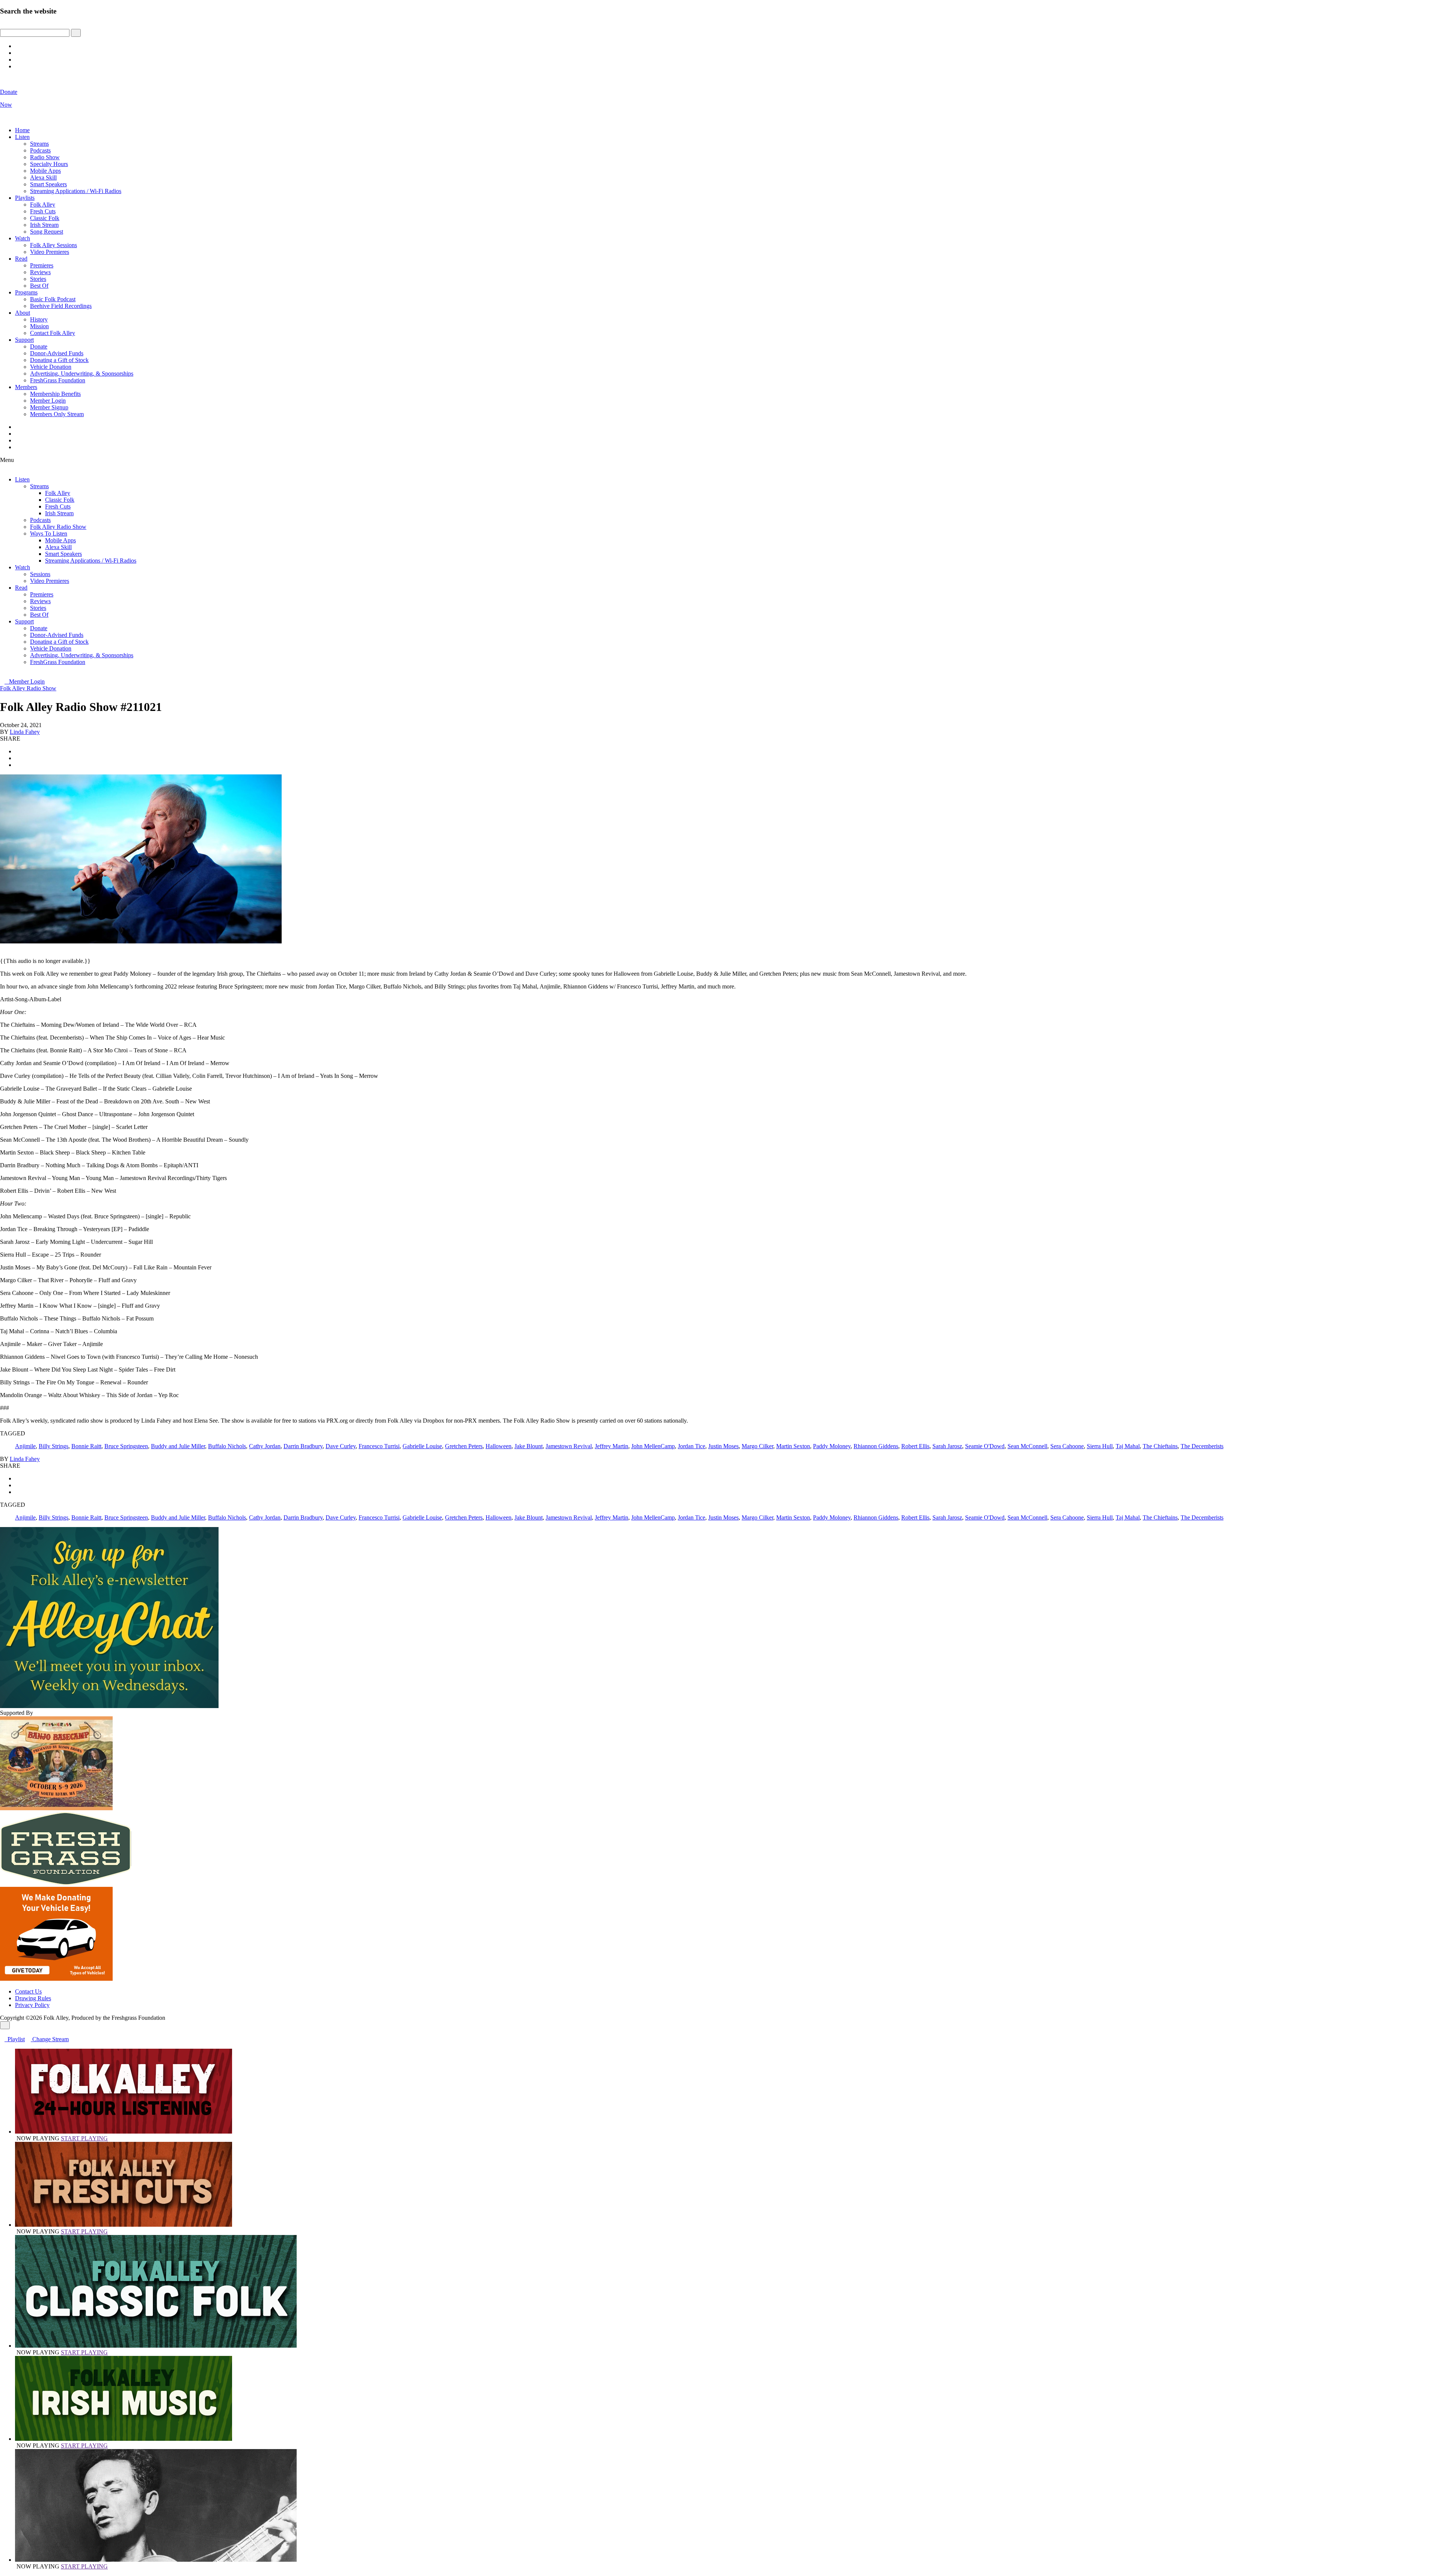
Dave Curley (341, 1446)
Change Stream (50, 2039)
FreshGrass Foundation (58, 380)
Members (26, 387)
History (39, 319)
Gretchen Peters (464, 1446)
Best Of (39, 286)
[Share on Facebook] (17, 751)
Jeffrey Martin (612, 1446)
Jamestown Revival (569, 1446)
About (23, 313)
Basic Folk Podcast (53, 299)
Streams (39, 144)
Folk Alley (43, 204)
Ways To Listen (49, 533)
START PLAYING (84, 2138)
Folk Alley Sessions (54, 245)
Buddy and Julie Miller (178, 1446)
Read (21, 259)
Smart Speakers (48, 184)
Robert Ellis (915, 1446)
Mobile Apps (45, 171)
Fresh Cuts (43, 211)
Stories (38, 279)
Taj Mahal (1128, 1446)
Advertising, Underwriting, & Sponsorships (82, 373)
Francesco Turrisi (379, 1446)
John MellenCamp (653, 1446)
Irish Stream (44, 225)
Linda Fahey (25, 732)
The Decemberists (1202, 1446)
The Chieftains (1160, 1446)
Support (24, 340)
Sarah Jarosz (947, 1446)
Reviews (40, 272)
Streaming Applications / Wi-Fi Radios (76, 191)
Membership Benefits (55, 394)
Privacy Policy (32, 2005)
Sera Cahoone (1067, 1446)
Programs (26, 292)
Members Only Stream (57, 414)
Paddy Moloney (832, 1446)
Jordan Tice (692, 1446)
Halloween (499, 1446)
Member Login (48, 401)
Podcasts (40, 150)
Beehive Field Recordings (61, 306)
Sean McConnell (1027, 1446)
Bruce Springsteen (126, 1446)
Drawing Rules (33, 1998)
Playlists (25, 198)
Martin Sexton (793, 1446)
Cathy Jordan (265, 1446)
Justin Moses (723, 1446)
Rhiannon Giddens (876, 1446)
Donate (39, 346)
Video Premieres (50, 252)
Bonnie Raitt (86, 1446)
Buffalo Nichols (227, 1446)
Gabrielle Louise (422, 1446)
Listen (22, 137)
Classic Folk (45, 218)
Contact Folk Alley (53, 333)
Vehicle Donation (51, 367)
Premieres (42, 265)
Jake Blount (529, 1446)
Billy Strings (54, 1446)
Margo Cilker (757, 1446)
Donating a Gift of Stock (59, 360)
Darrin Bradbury (303, 1446)
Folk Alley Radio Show (58, 527)
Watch (23, 238)
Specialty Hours (49, 164)
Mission (39, 326)
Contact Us (28, 1991)
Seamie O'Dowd (985, 1446)
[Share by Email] (17, 765)
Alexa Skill (43, 177)
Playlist (15, 2039)
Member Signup (49, 407)
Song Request (47, 232)
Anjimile (25, 1446)
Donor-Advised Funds (57, 353)
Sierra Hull (1100, 1446)
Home (22, 130)
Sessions (40, 574)
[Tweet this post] (17, 758)
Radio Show (45, 157)
